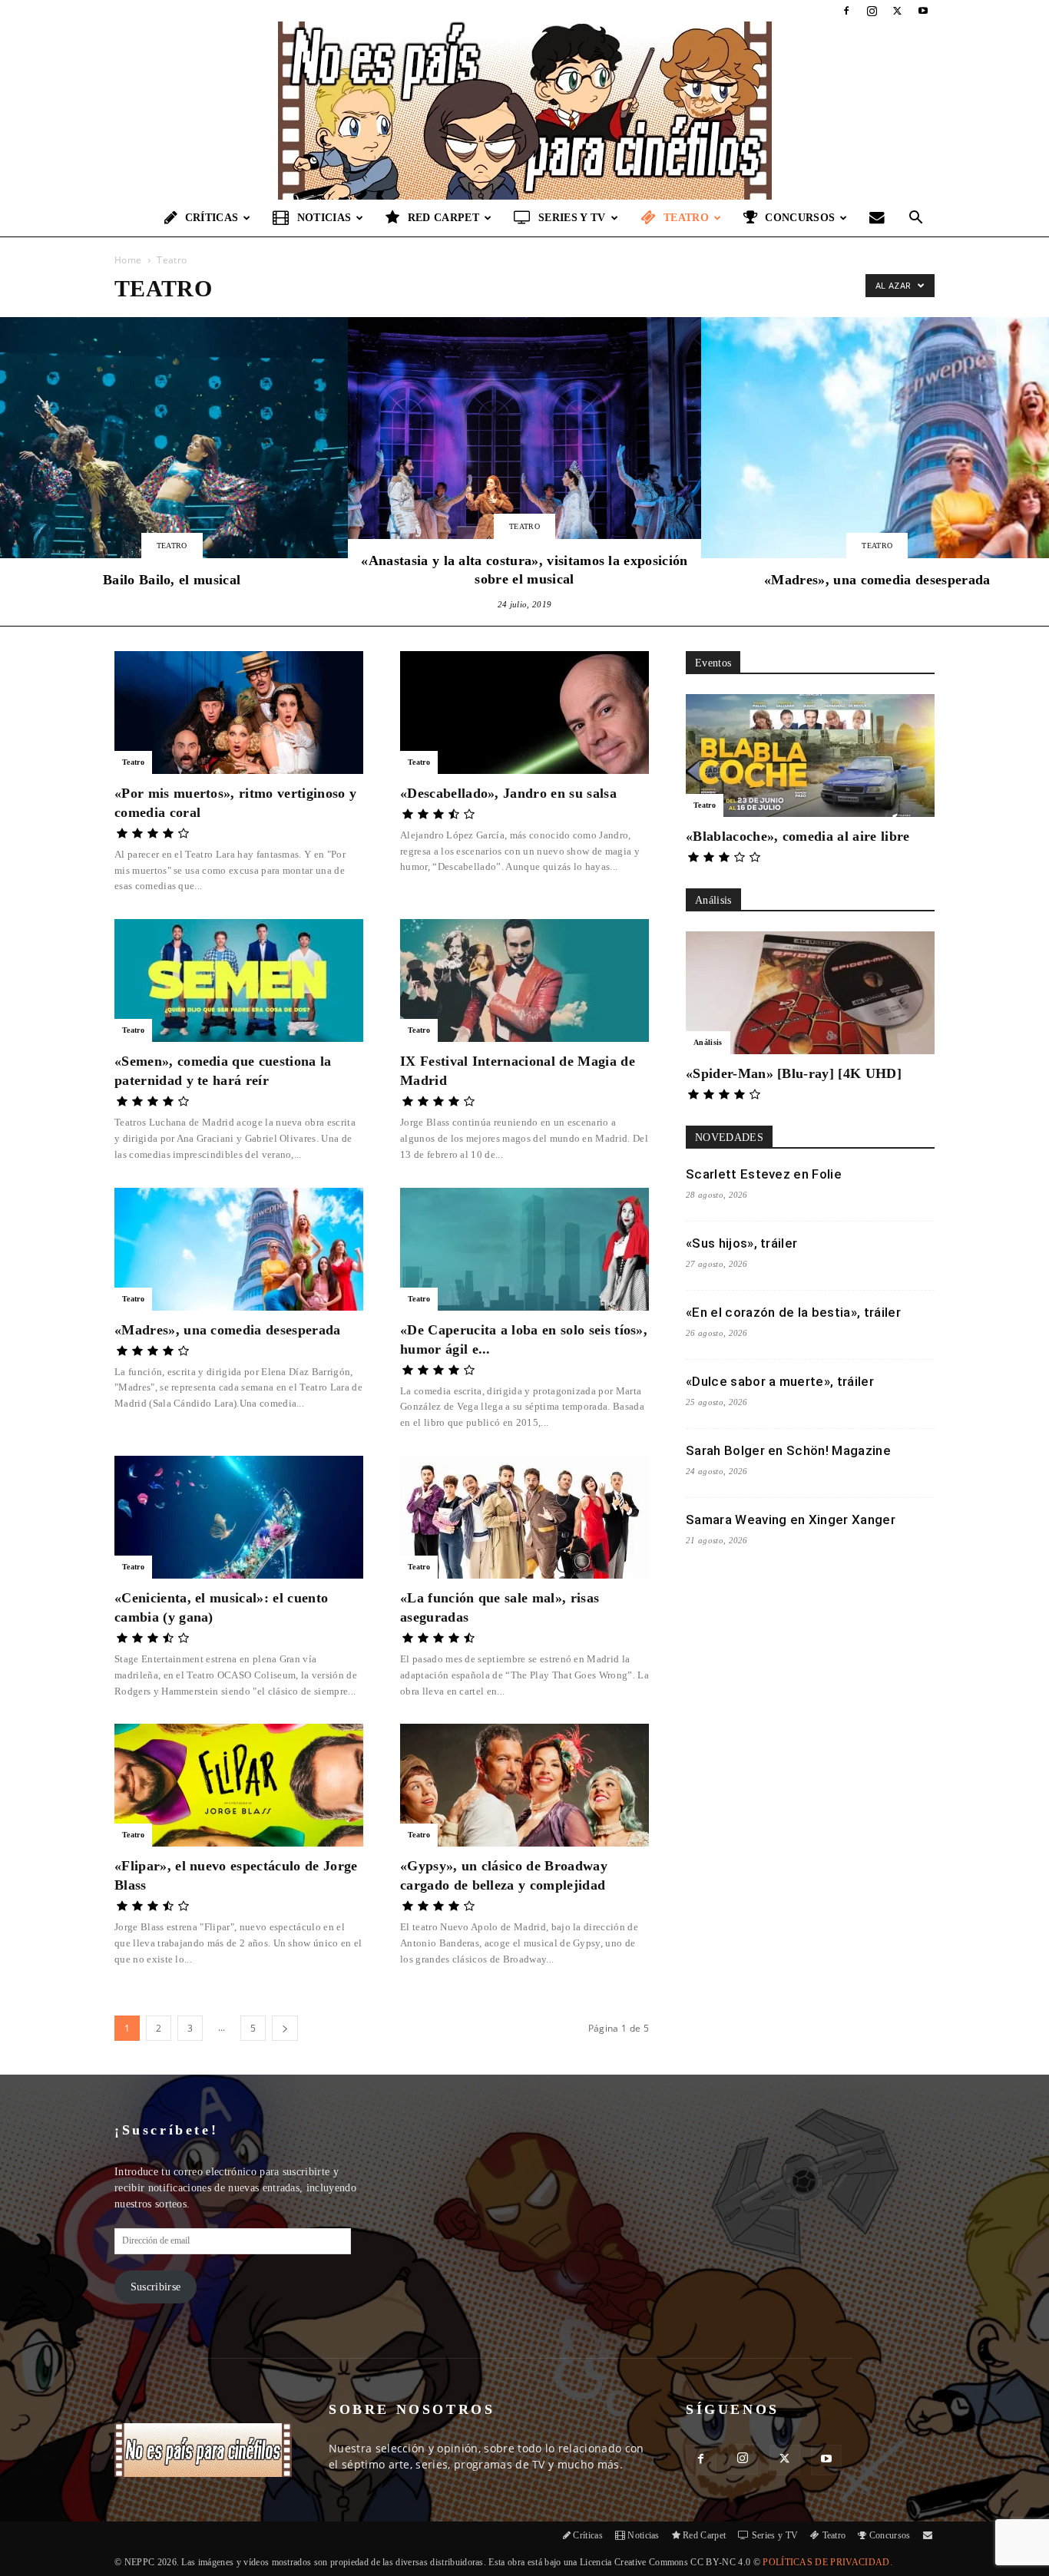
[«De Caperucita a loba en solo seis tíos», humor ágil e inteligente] (524, 1249)
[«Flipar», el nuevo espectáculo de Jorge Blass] (239, 1785)
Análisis (708, 1042)
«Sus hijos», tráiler (741, 1243)
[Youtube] (923, 11)
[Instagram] (872, 11)
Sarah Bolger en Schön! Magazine (788, 1450)
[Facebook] (846, 11)
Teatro (686, 218)
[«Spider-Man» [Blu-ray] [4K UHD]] (810, 993)
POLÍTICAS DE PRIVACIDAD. (827, 2562)
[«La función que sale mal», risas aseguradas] (524, 1517)
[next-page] (285, 2028)
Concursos (800, 218)
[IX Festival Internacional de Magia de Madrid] (524, 980)
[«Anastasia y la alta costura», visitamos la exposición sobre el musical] (524, 465)
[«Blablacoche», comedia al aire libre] (810, 756)
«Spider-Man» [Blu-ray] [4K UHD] (794, 1073)
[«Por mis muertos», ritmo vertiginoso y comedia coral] (239, 713)
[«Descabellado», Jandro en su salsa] (524, 713)
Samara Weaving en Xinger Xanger (791, 1519)
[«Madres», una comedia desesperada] (239, 1249)
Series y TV (572, 218)
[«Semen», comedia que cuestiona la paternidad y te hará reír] (239, 980)
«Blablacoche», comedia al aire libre (798, 836)
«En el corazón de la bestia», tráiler (793, 1312)
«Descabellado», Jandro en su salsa (508, 793)
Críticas (212, 218)
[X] (898, 11)
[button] (916, 219)
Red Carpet (443, 218)
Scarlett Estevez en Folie (764, 1174)
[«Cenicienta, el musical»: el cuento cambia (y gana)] (239, 1517)
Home (128, 260)
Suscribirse (156, 2287)
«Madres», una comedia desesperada (228, 1330)
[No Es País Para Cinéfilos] (524, 111)
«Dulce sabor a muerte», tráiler (780, 1381)
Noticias (324, 218)
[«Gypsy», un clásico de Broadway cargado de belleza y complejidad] (524, 1785)
